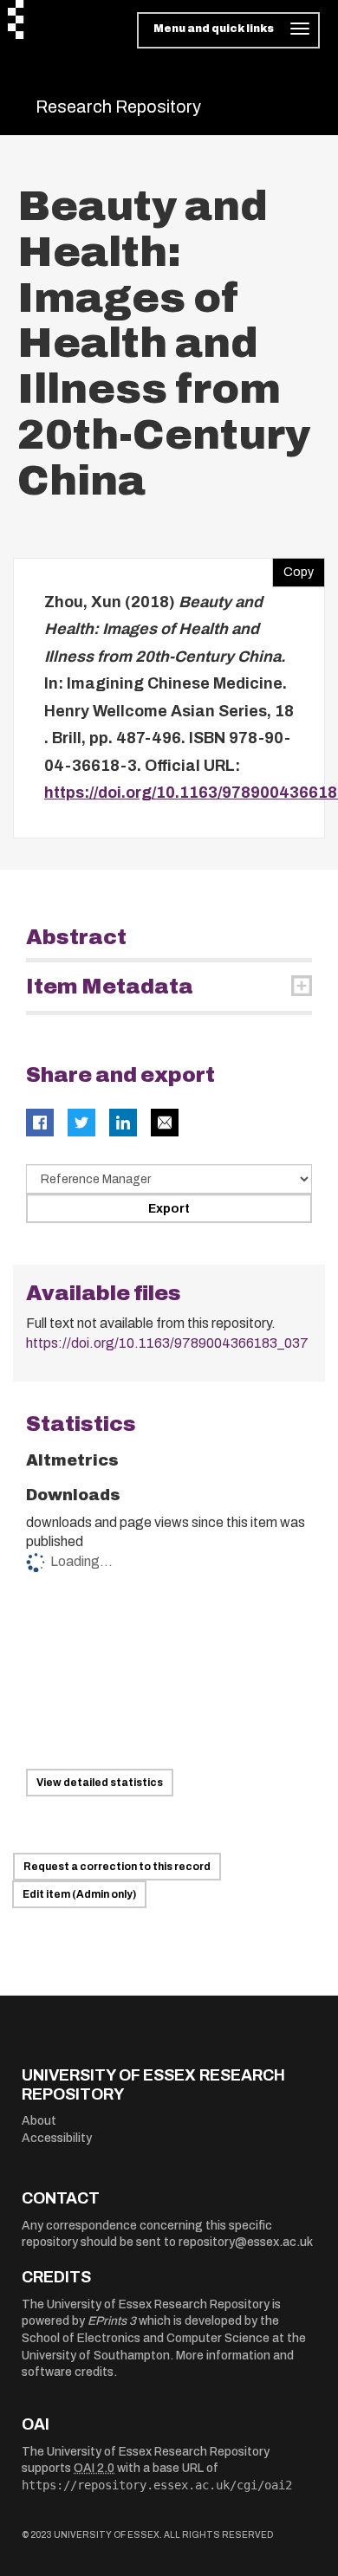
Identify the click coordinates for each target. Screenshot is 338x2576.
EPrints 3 (112, 2321)
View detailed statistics (100, 1783)
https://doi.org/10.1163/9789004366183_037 (167, 1343)
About (39, 2121)
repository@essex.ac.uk (246, 2242)
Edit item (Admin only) (79, 1894)
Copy (293, 568)
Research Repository (118, 107)
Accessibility (57, 2138)
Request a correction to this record (117, 1867)
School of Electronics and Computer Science (146, 2338)
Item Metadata (110, 987)
